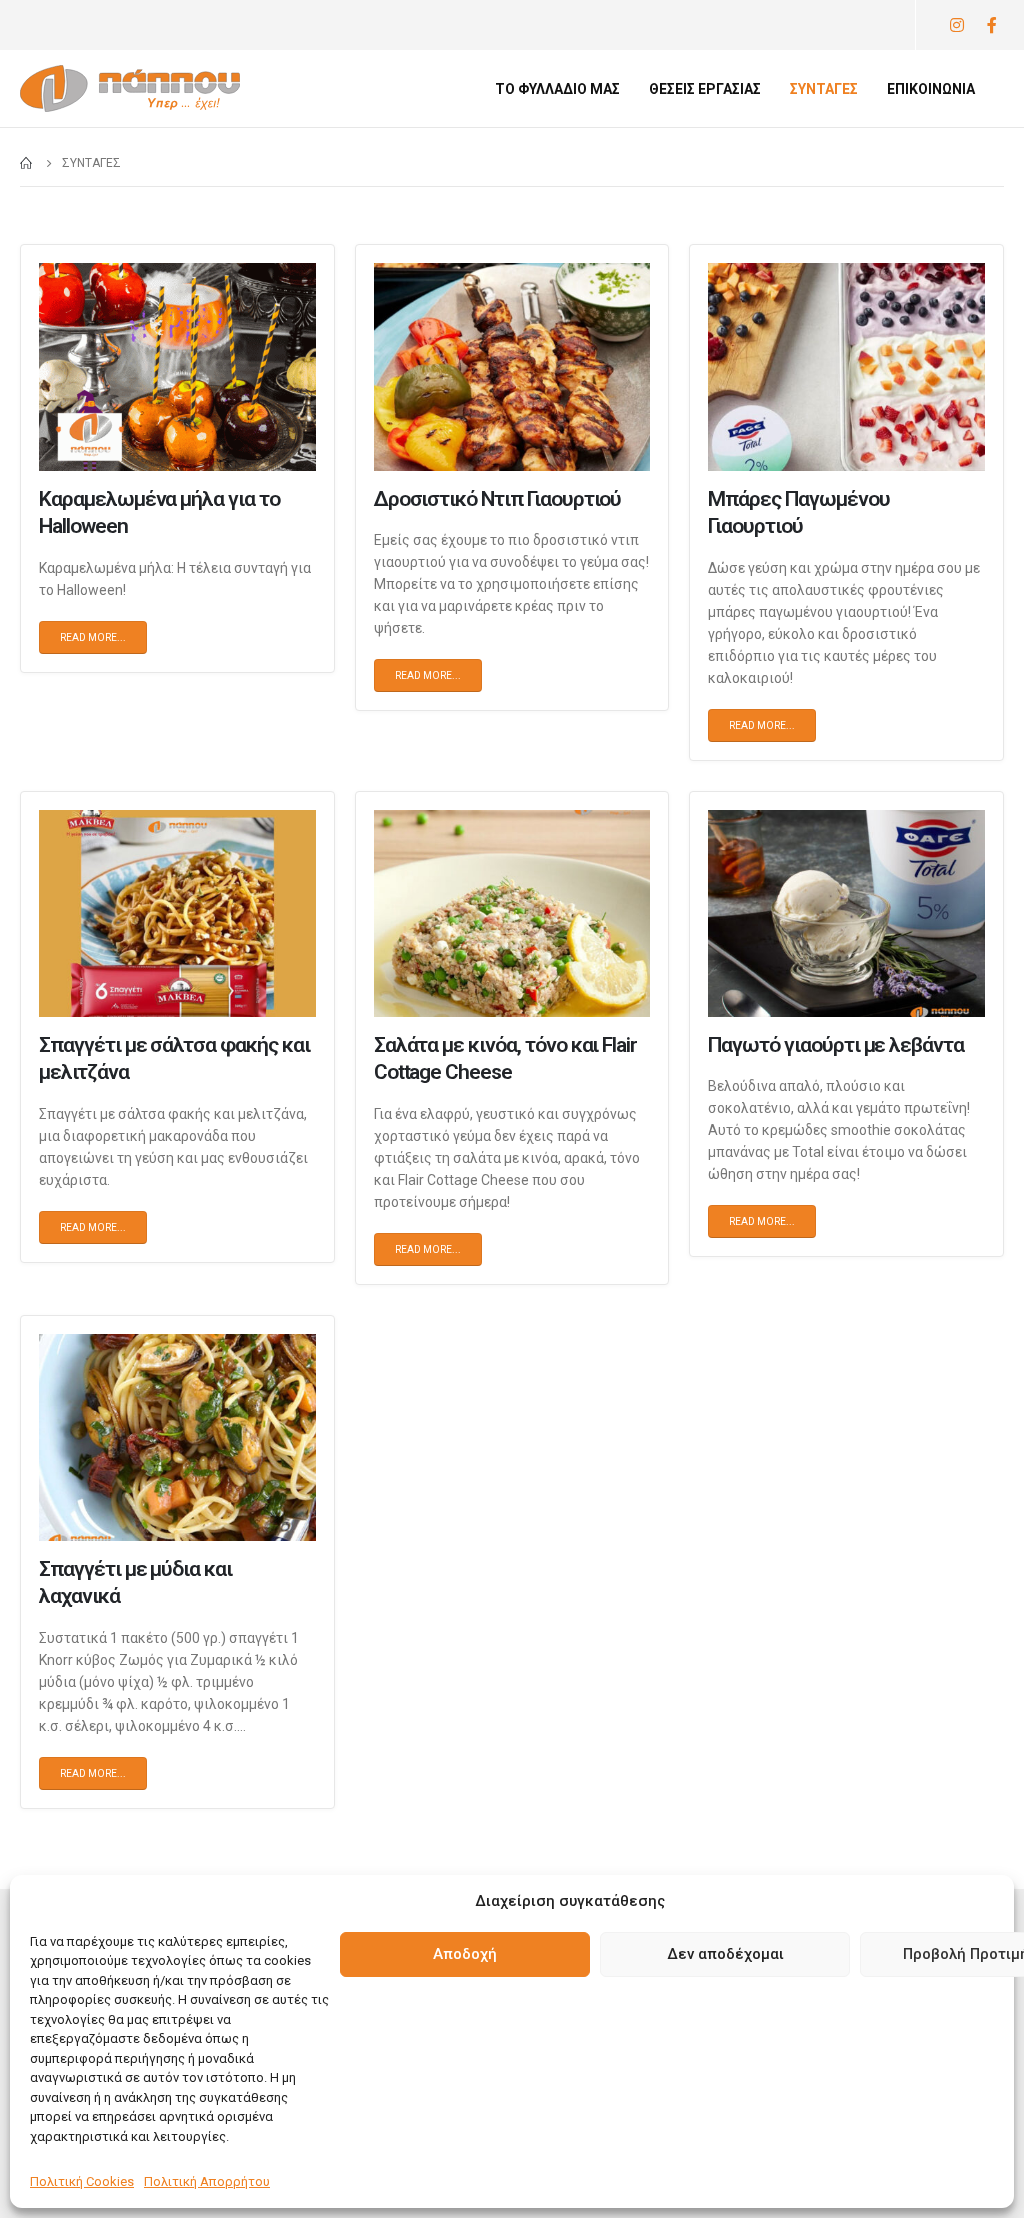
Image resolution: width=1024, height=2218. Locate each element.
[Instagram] (956, 25)
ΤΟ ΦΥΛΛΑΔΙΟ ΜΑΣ (557, 89)
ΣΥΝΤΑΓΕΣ (824, 89)
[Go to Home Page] (27, 163)
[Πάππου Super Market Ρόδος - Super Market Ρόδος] (130, 88)
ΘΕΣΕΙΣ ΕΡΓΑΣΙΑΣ (705, 89)
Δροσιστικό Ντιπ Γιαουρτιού (498, 499)
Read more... (93, 637)
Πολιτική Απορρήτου (207, 2181)
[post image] (177, 366)
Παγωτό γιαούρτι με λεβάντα (836, 1045)
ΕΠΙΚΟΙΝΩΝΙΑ (931, 89)
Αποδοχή (465, 1954)
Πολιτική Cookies (82, 2181)
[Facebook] (991, 25)
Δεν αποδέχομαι (725, 1954)
